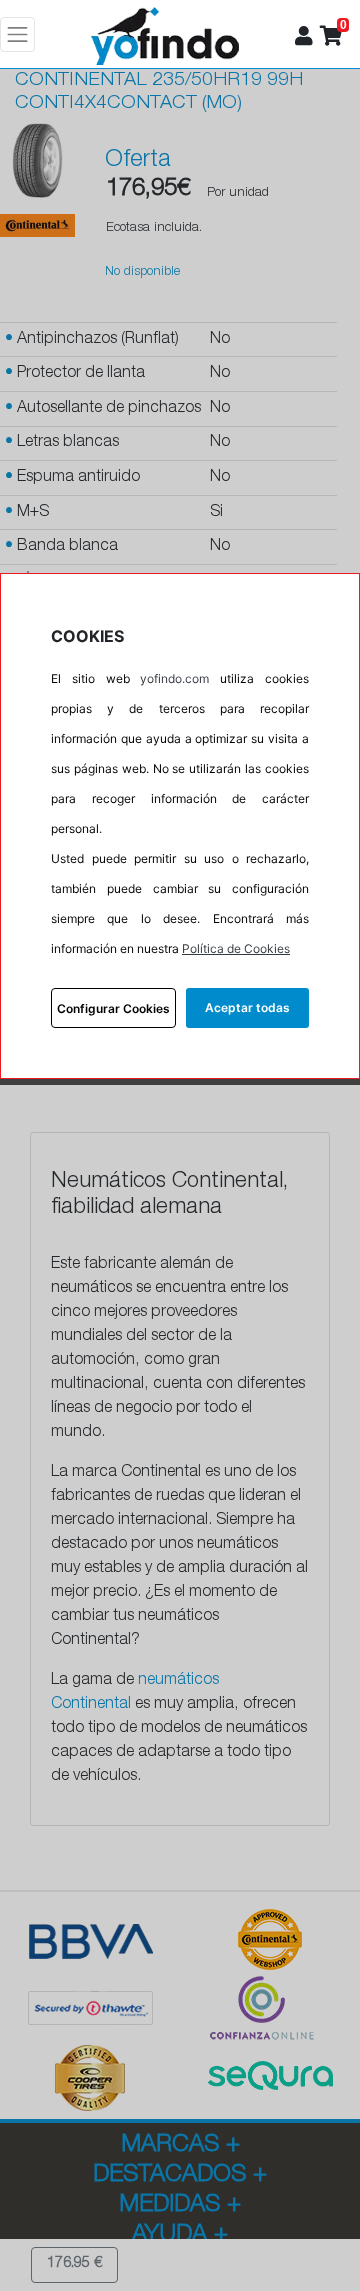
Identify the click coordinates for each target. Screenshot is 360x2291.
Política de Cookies (236, 948)
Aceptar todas (247, 1007)
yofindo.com (174, 678)
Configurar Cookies (113, 1008)
